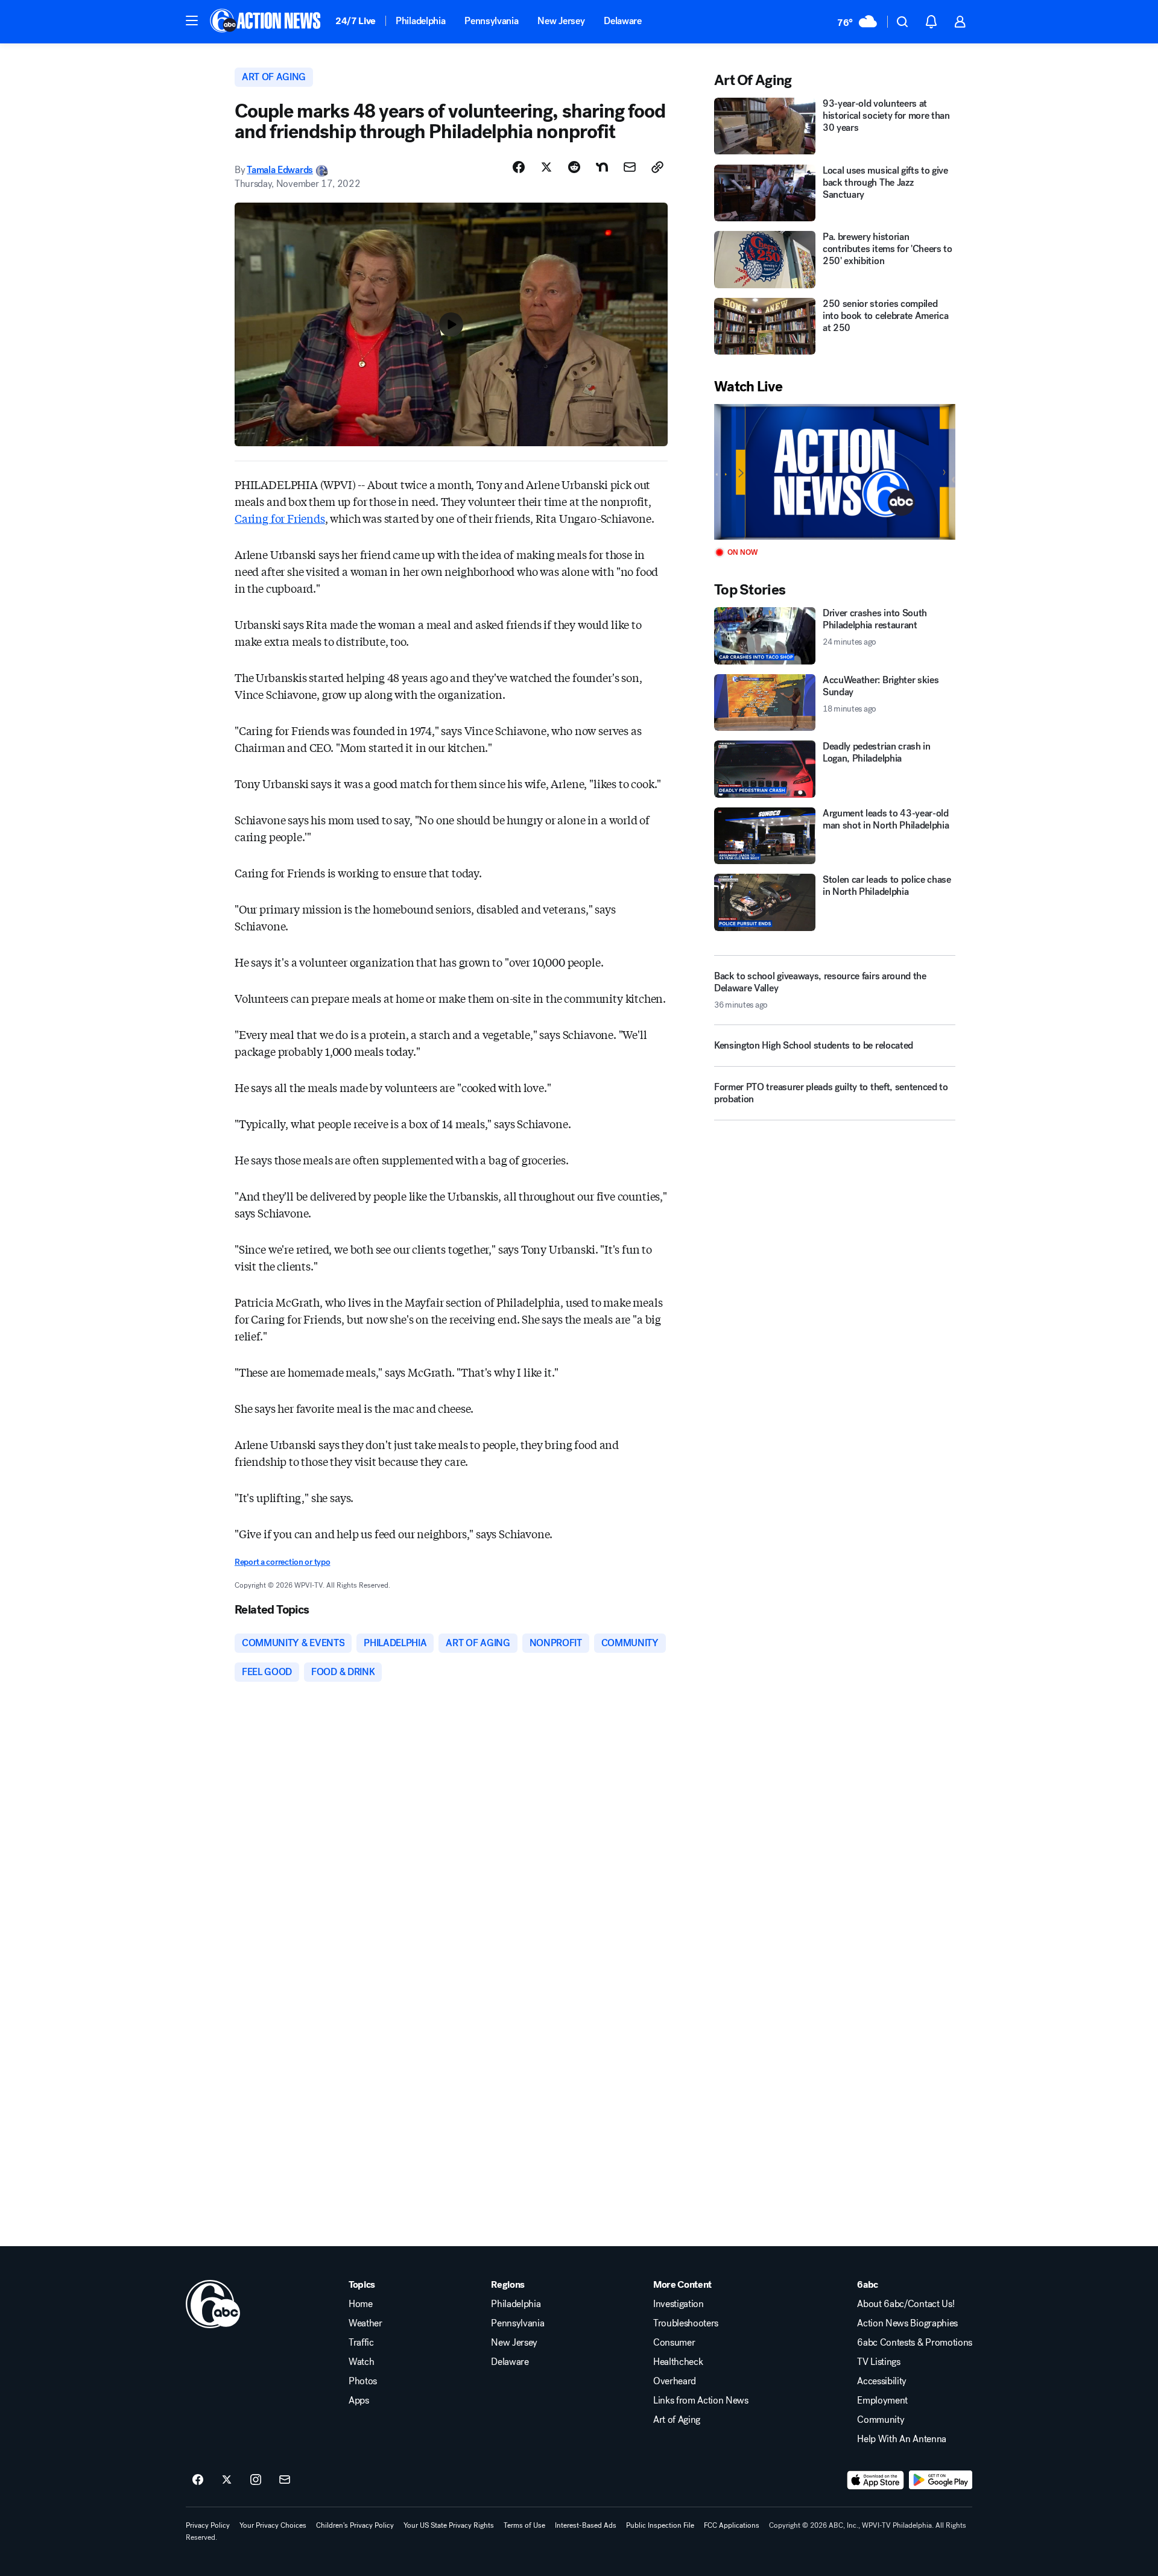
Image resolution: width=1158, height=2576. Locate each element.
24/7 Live (356, 21)
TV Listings (878, 2362)
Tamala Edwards (280, 170)
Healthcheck (678, 2362)
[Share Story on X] (546, 167)
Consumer (674, 2343)
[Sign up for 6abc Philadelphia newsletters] (285, 2480)
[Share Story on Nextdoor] (602, 167)
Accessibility (882, 2381)
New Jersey (561, 21)
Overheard (675, 2381)
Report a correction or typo (282, 1562)
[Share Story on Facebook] (519, 167)
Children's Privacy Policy (355, 2525)
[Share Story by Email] (630, 167)
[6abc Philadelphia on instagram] (256, 2480)
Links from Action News (701, 2401)
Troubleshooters (686, 2323)
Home (361, 2304)
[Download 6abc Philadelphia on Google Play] (941, 2480)
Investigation (679, 2304)
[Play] (835, 472)
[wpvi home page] (213, 2304)
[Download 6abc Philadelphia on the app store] (876, 2480)
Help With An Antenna (902, 2439)
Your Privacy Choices (273, 2525)
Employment (882, 2401)
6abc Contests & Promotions (915, 2343)
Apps (359, 2401)
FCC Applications (732, 2525)
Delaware (622, 21)
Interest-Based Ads (586, 2525)
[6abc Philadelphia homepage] (266, 22)
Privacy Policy (208, 2525)
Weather (365, 2323)
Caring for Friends (280, 518)
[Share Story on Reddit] (574, 167)
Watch (361, 2362)
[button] (192, 21)
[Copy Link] (657, 167)
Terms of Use (524, 2525)
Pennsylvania (491, 21)
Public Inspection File (660, 2525)
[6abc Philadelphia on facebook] (198, 2480)
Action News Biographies (907, 2323)
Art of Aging (677, 2420)
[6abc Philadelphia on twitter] (227, 2480)
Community (881, 2420)
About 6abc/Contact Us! (906, 2304)
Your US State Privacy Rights (449, 2525)
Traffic (361, 2343)
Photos (363, 2381)
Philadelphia (420, 21)
